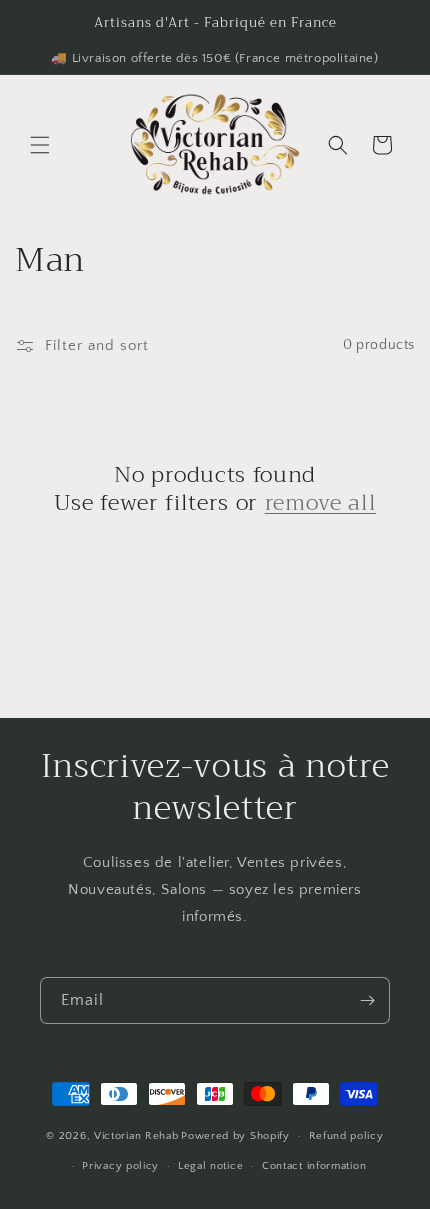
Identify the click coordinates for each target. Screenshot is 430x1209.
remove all (321, 503)
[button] (40, 145)
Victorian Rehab (136, 1136)
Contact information (314, 1166)
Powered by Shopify (235, 1136)
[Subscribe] (367, 1000)
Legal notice (210, 1166)
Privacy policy (120, 1166)
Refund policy (346, 1136)
